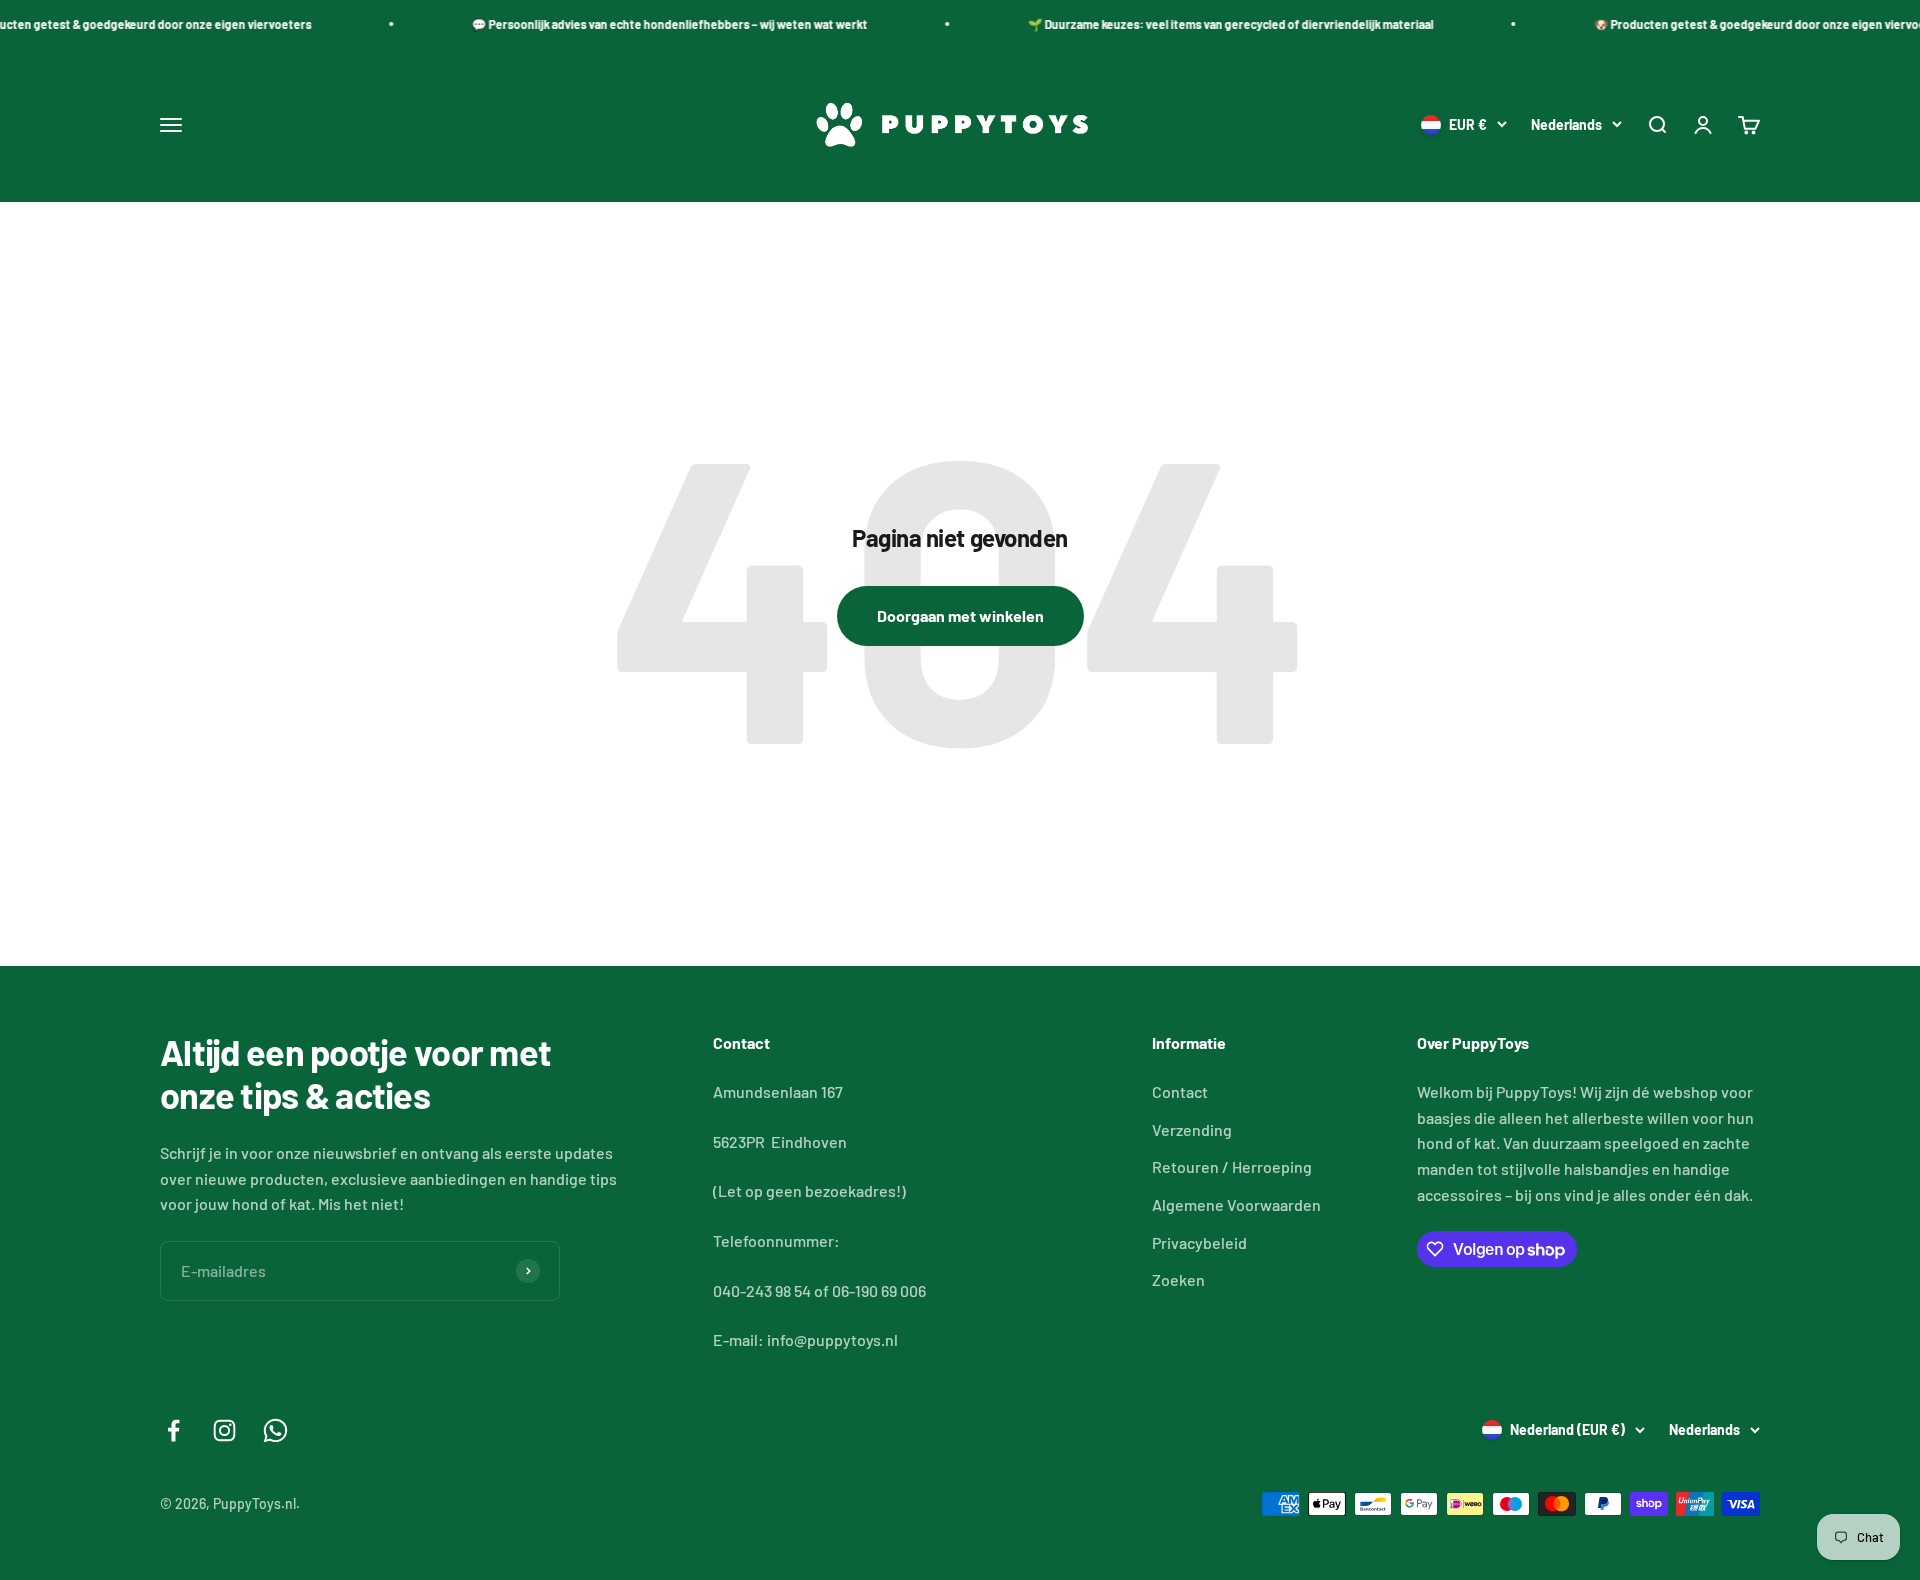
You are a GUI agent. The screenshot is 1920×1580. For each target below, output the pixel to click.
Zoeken (1178, 1279)
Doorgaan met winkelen (960, 615)
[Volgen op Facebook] (173, 1430)
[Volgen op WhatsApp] (275, 1430)
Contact (1180, 1091)
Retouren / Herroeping (1232, 1166)
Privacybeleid (1199, 1242)
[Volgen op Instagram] (224, 1430)
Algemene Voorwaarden (1236, 1204)
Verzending (1192, 1129)
